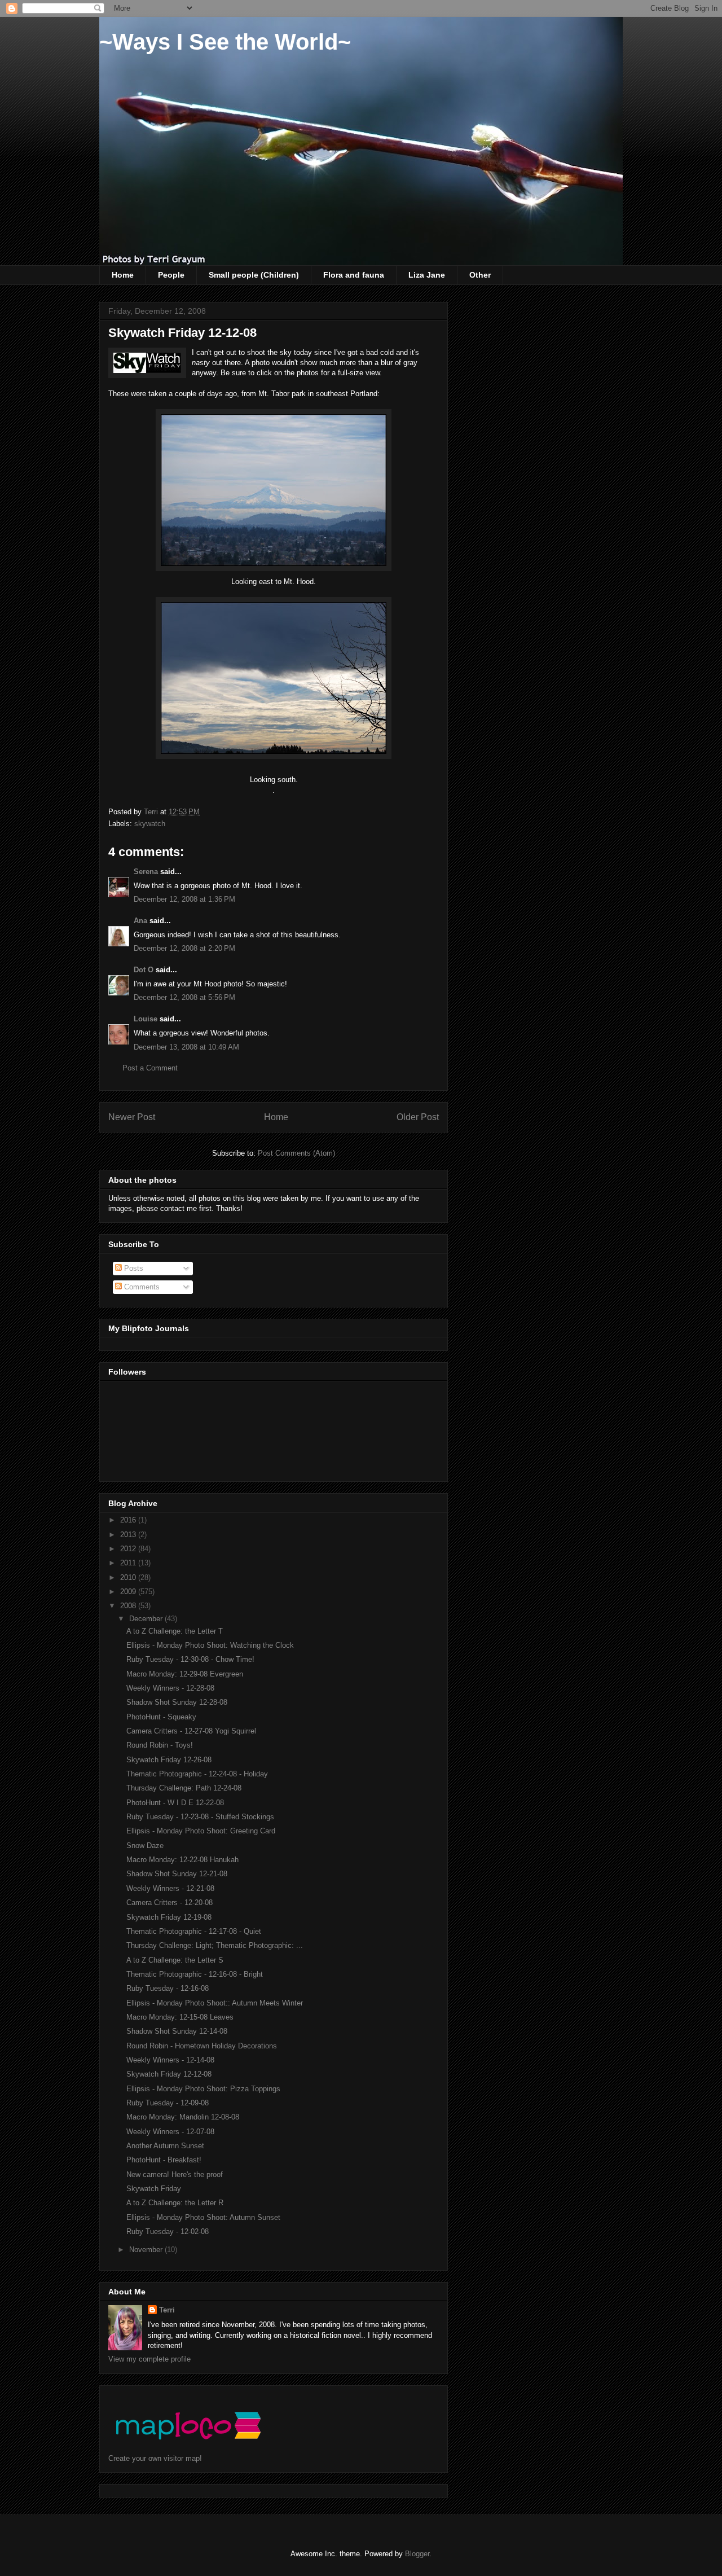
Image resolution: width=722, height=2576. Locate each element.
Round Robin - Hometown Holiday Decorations (202, 2046)
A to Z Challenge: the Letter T (175, 1631)
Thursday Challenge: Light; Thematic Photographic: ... (215, 1945)
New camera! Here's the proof (175, 2175)
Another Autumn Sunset (165, 2146)
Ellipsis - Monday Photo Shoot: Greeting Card (201, 1831)
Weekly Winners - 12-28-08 (170, 1688)
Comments (141, 1287)
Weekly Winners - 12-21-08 (170, 1888)
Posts (133, 1268)
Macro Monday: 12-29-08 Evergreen (185, 1674)
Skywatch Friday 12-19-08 (169, 1917)
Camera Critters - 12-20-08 (170, 1903)
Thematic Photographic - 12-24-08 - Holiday (197, 1774)
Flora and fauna (354, 275)
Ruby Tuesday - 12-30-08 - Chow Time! (190, 1659)
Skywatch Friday (154, 2189)
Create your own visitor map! (155, 2458)
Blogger (417, 2554)
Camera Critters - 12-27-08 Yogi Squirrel (191, 1731)
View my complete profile (149, 2359)
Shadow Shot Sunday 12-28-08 (177, 1702)
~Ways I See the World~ (225, 42)
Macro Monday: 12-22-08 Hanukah (182, 1860)
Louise (146, 1019)
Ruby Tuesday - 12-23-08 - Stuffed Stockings (200, 1817)
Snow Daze (145, 1846)
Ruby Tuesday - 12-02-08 (168, 2231)
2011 (129, 1563)
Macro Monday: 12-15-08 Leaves (180, 2017)
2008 (129, 1606)
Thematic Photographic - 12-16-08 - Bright (195, 1974)
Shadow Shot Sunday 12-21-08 (177, 1874)
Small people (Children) (254, 275)
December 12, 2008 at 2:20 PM (184, 948)
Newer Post (132, 1117)
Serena (146, 872)
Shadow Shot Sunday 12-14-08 (177, 2031)
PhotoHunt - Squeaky (161, 1717)
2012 (129, 1549)
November (147, 2250)
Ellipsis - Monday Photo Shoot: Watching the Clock (210, 1645)
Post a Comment (150, 1068)
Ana (140, 921)
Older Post (418, 1117)
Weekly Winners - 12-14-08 (170, 2060)
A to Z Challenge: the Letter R (175, 2203)
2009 (129, 1592)
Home (123, 275)
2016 (129, 1520)
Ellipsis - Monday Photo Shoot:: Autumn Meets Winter (215, 2003)
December (147, 1619)
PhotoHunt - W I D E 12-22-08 (175, 1803)
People (171, 275)
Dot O (144, 970)
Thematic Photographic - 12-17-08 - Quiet (194, 1931)
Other (480, 275)
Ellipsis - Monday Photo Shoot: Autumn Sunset (203, 2217)
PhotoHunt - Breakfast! (164, 2160)
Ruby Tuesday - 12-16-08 (168, 1988)
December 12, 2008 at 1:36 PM (184, 899)
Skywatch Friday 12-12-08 (169, 2074)
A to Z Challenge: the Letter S (175, 1960)
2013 (129, 1535)
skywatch (150, 824)
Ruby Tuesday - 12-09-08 (168, 2103)
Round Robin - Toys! (160, 1745)
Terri (167, 2310)
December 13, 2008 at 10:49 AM (186, 1047)
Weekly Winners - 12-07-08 (170, 2132)
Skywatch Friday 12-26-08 (169, 1760)
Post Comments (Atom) (296, 1153)
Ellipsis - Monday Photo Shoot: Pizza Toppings (203, 2089)
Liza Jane (427, 275)
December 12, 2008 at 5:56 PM (184, 997)
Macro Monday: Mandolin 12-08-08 (183, 2117)
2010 (129, 1577)
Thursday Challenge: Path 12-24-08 (184, 1788)
